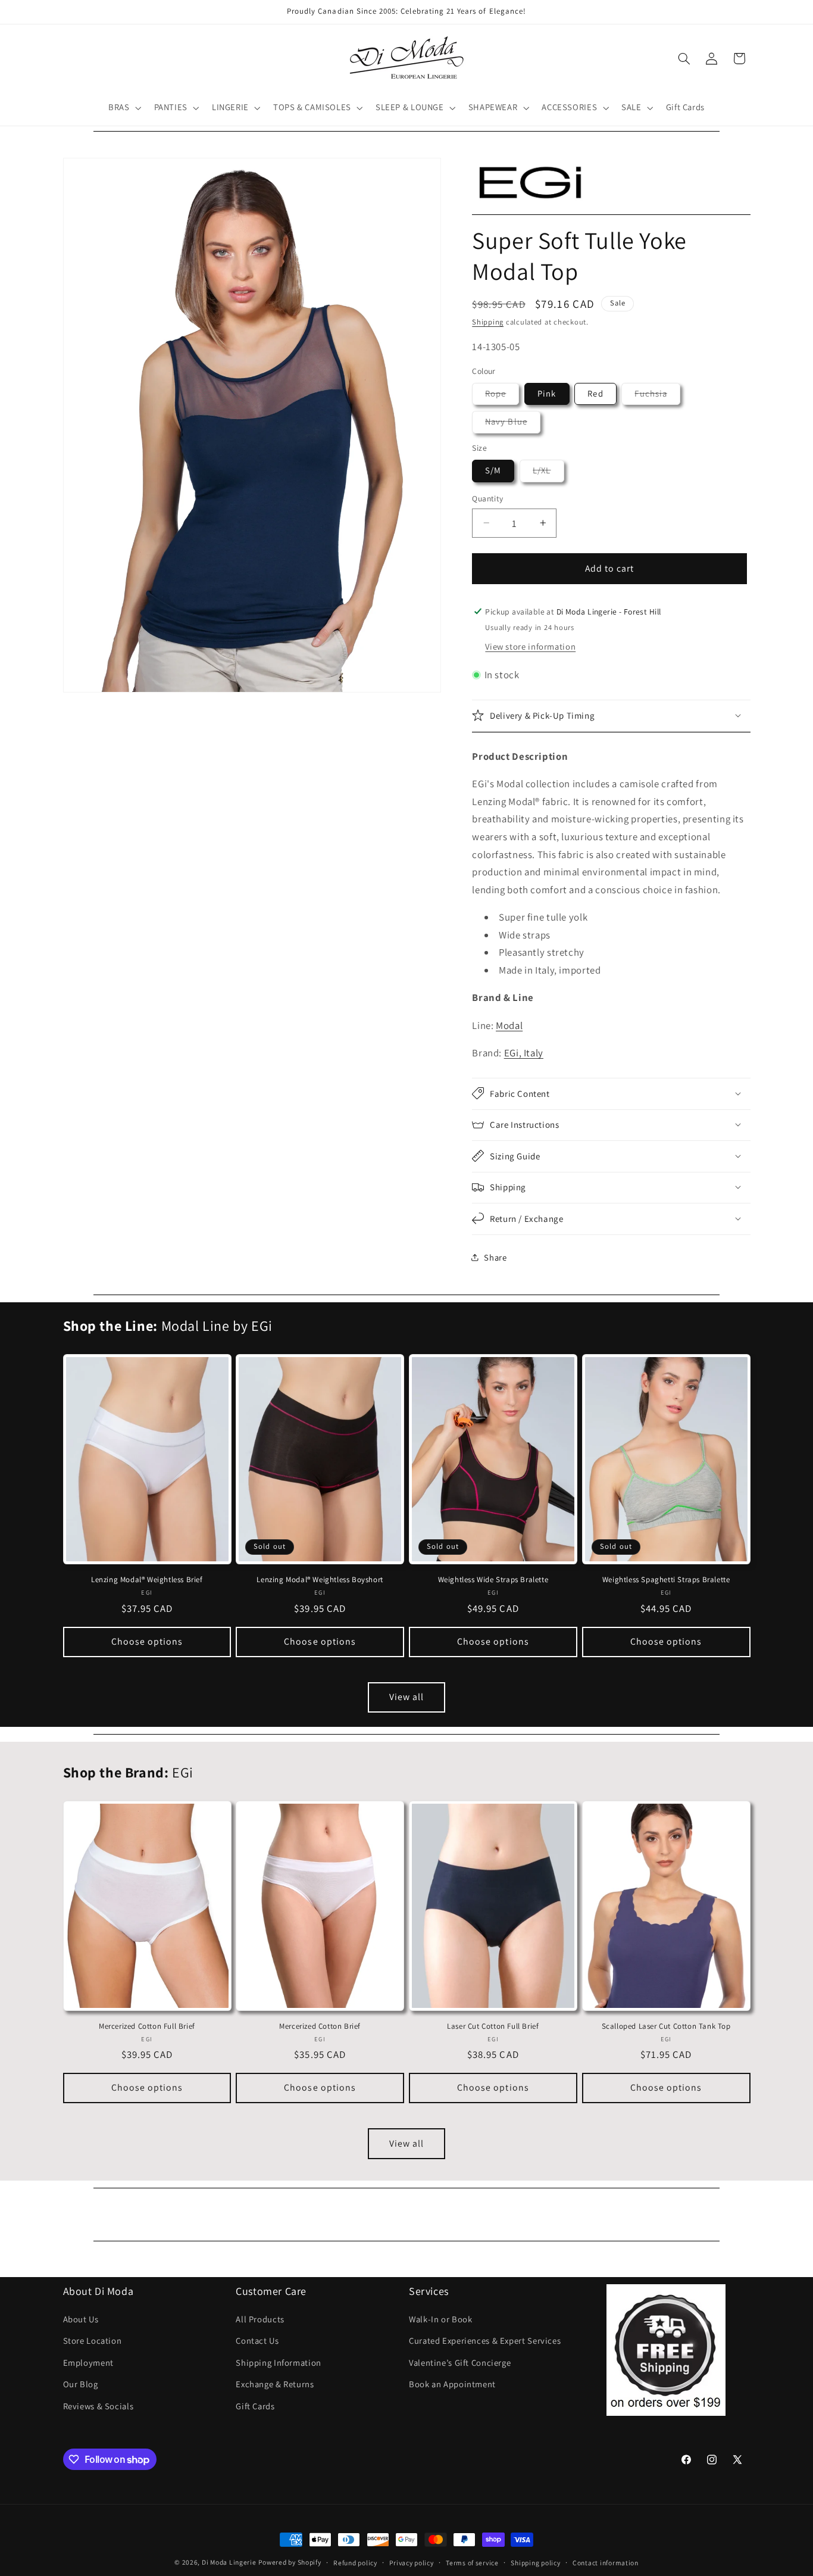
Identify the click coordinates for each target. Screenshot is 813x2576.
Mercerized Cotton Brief (320, 2026)
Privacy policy (411, 2563)
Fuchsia (657, 396)
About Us (81, 2319)
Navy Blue (512, 424)
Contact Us (257, 2341)
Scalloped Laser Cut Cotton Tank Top (666, 2026)
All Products (260, 2319)
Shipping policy (535, 2563)
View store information (530, 646)
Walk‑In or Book (440, 2319)
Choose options (147, 1641)
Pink (547, 393)
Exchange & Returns (275, 2384)
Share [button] (495, 1257)
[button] (123, 108)
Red (595, 393)
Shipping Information (279, 2363)
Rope (502, 396)
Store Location (93, 2341)
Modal (509, 1025)
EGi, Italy (524, 1052)
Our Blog (81, 2384)
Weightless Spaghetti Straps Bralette (666, 1580)
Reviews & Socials (99, 2406)
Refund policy (355, 2563)
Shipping (488, 321)
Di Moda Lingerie (229, 2562)
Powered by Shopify (290, 2562)
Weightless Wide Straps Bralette (493, 1580)
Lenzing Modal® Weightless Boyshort (320, 1580)
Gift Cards (255, 2406)
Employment (88, 2363)
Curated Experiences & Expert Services (485, 2341)
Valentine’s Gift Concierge (460, 2363)
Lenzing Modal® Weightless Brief (147, 1580)
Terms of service (472, 2563)
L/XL (548, 473)
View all (406, 1697)
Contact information (606, 2563)
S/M (493, 470)
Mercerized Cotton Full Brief (147, 2026)
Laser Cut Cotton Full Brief (493, 2026)
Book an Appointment (452, 2384)
